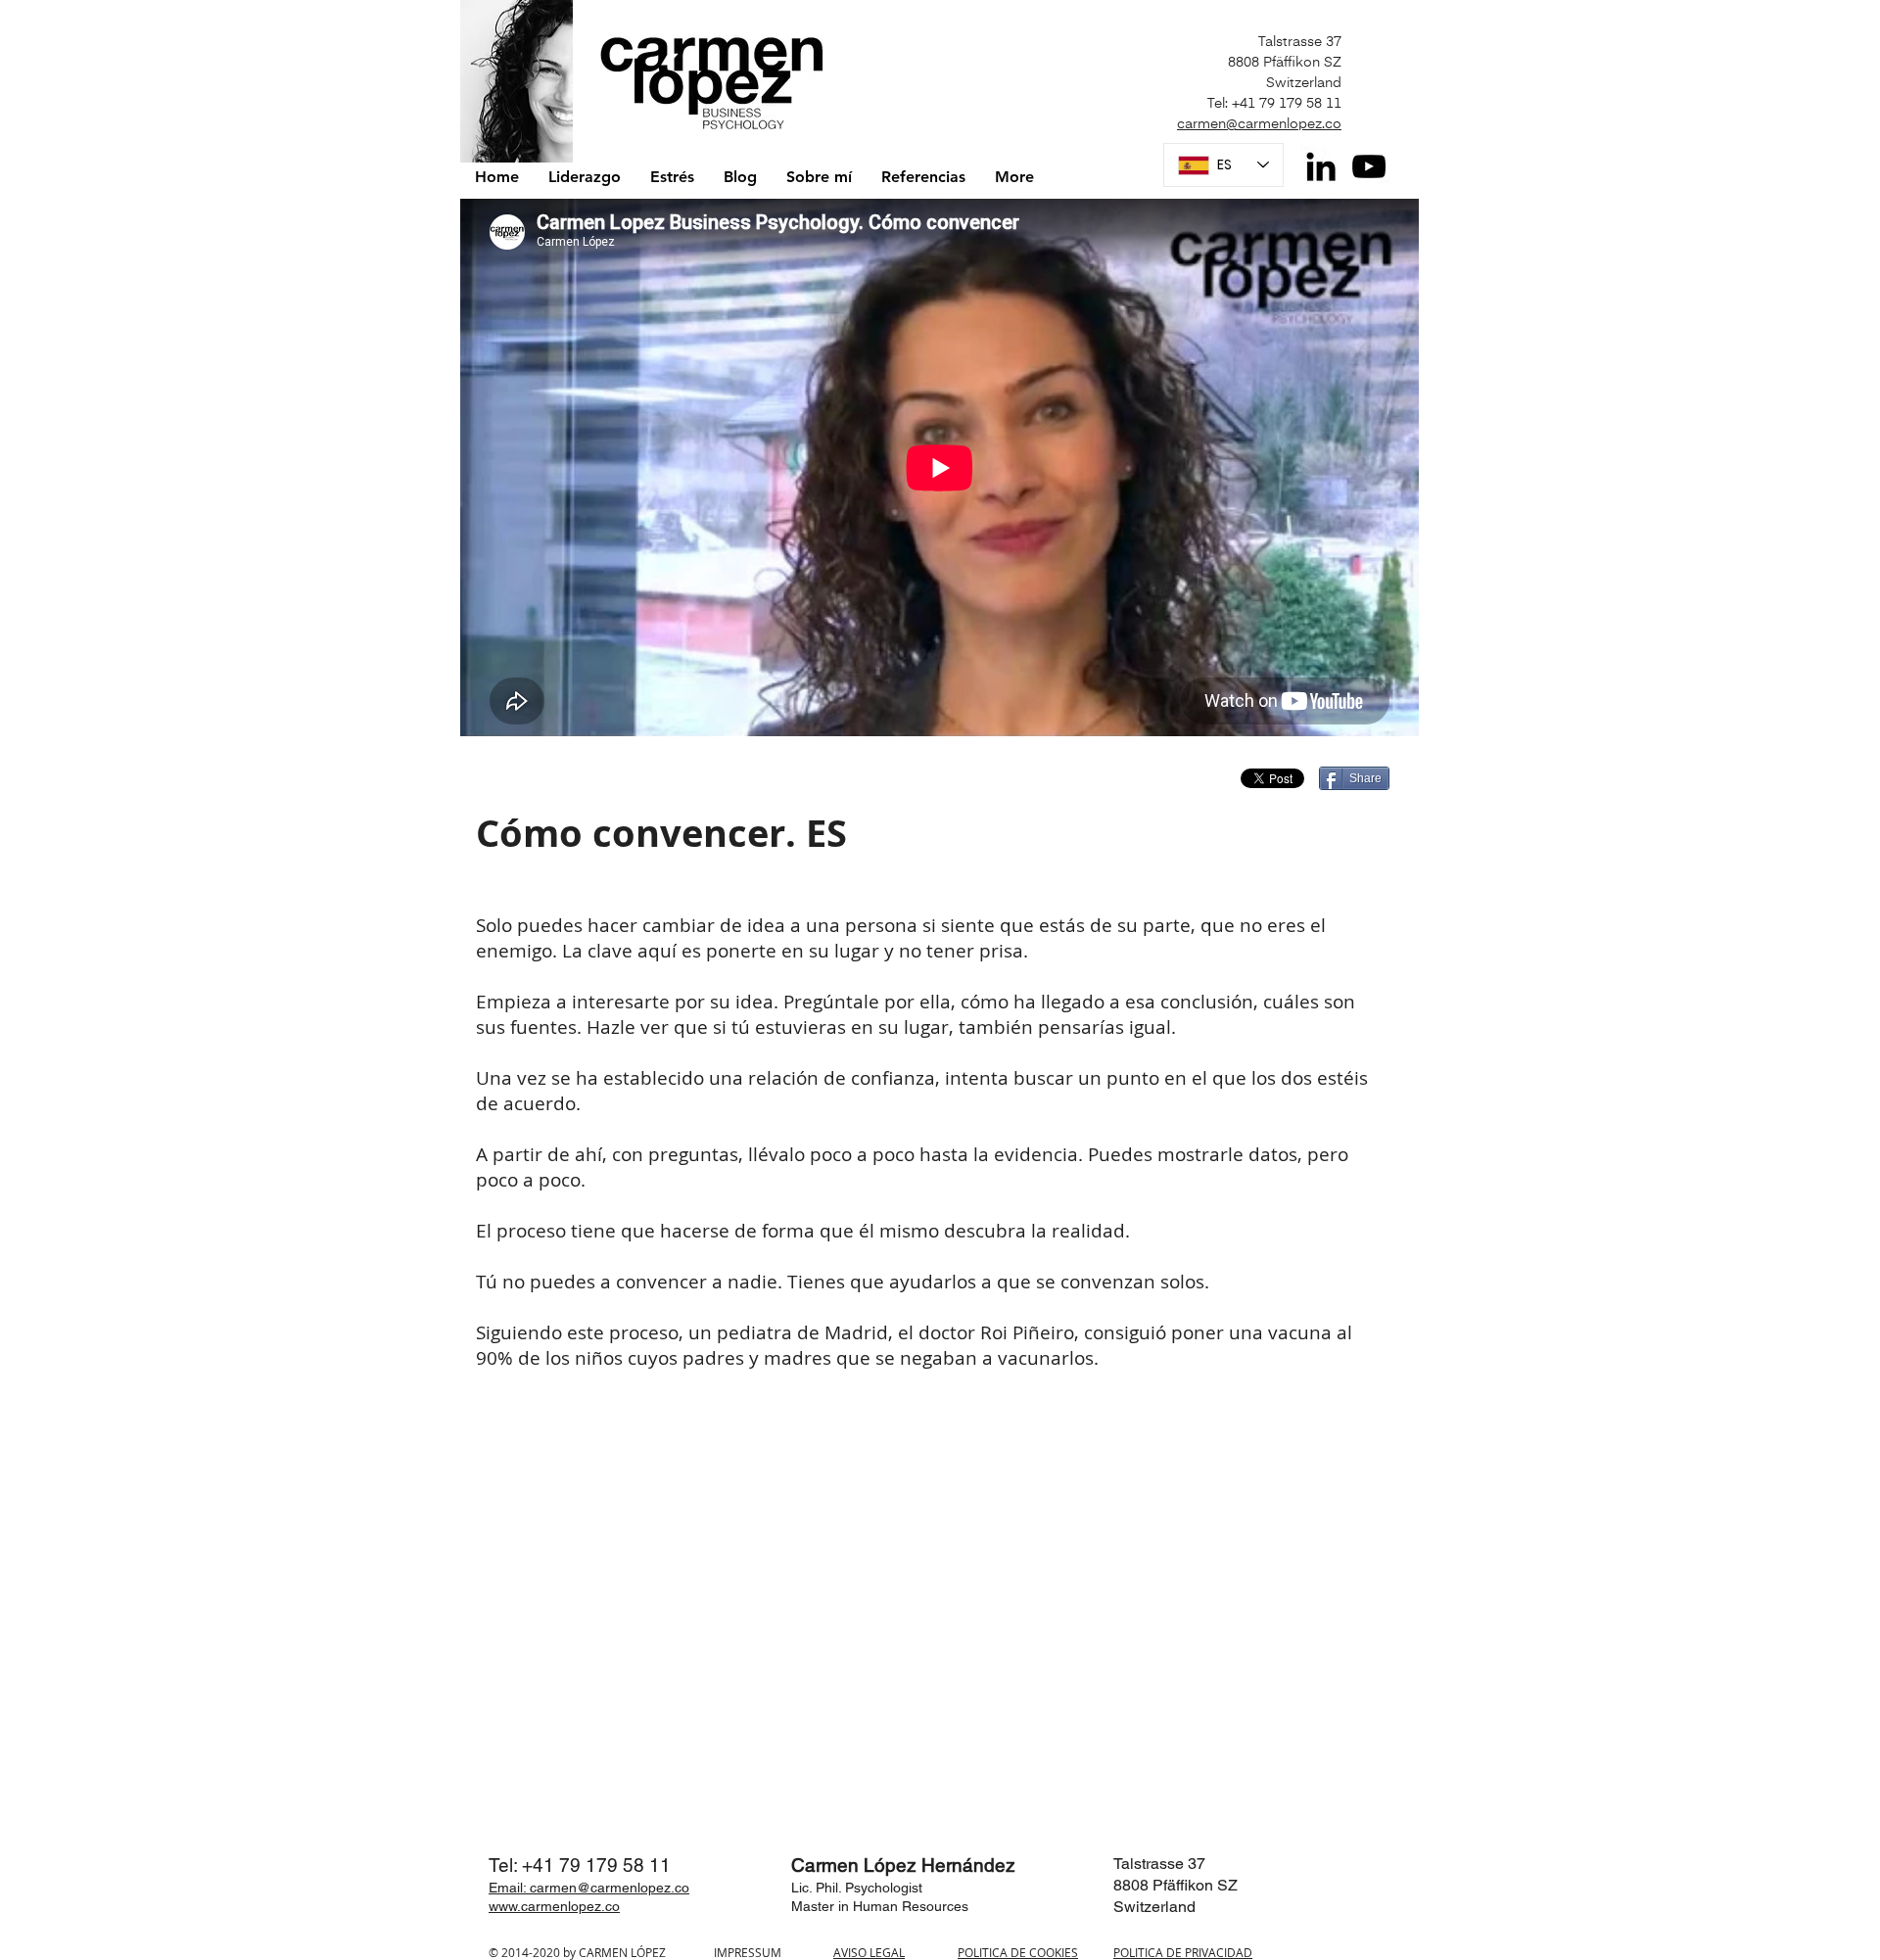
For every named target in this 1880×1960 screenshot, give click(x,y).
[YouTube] (1369, 166)
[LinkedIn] (1321, 166)
